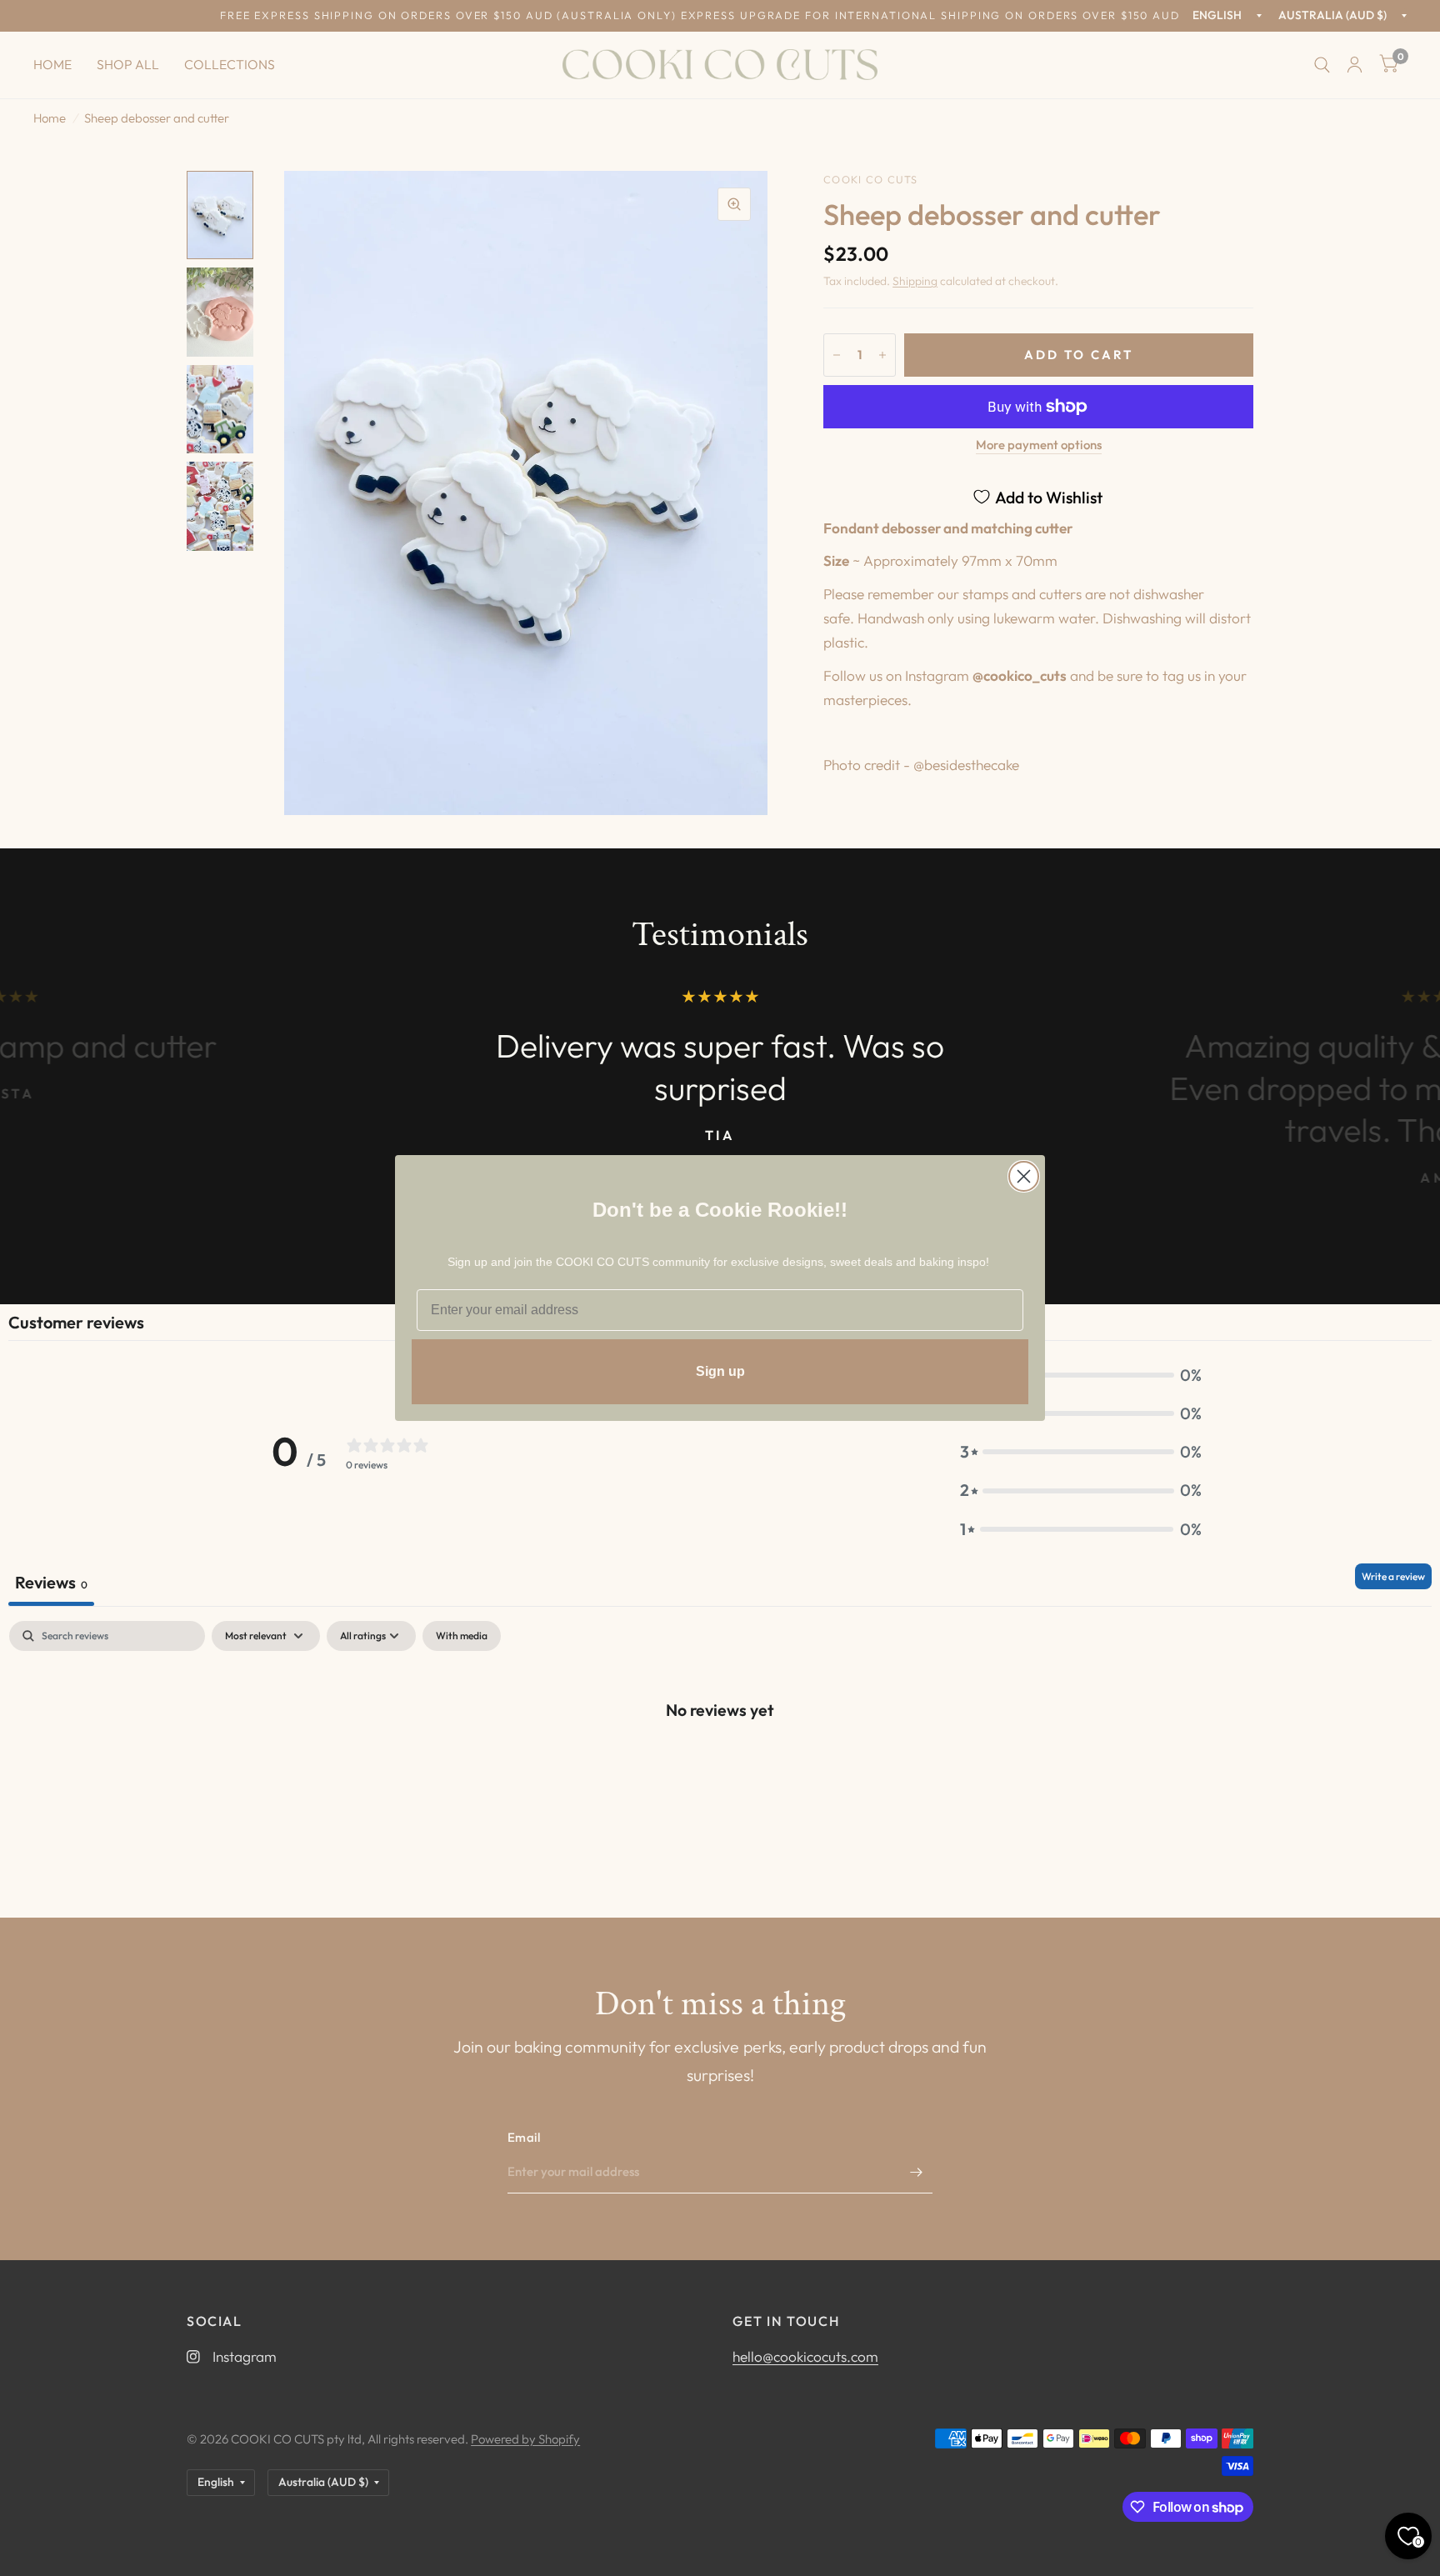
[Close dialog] (1024, 1176)
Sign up (720, 1371)
